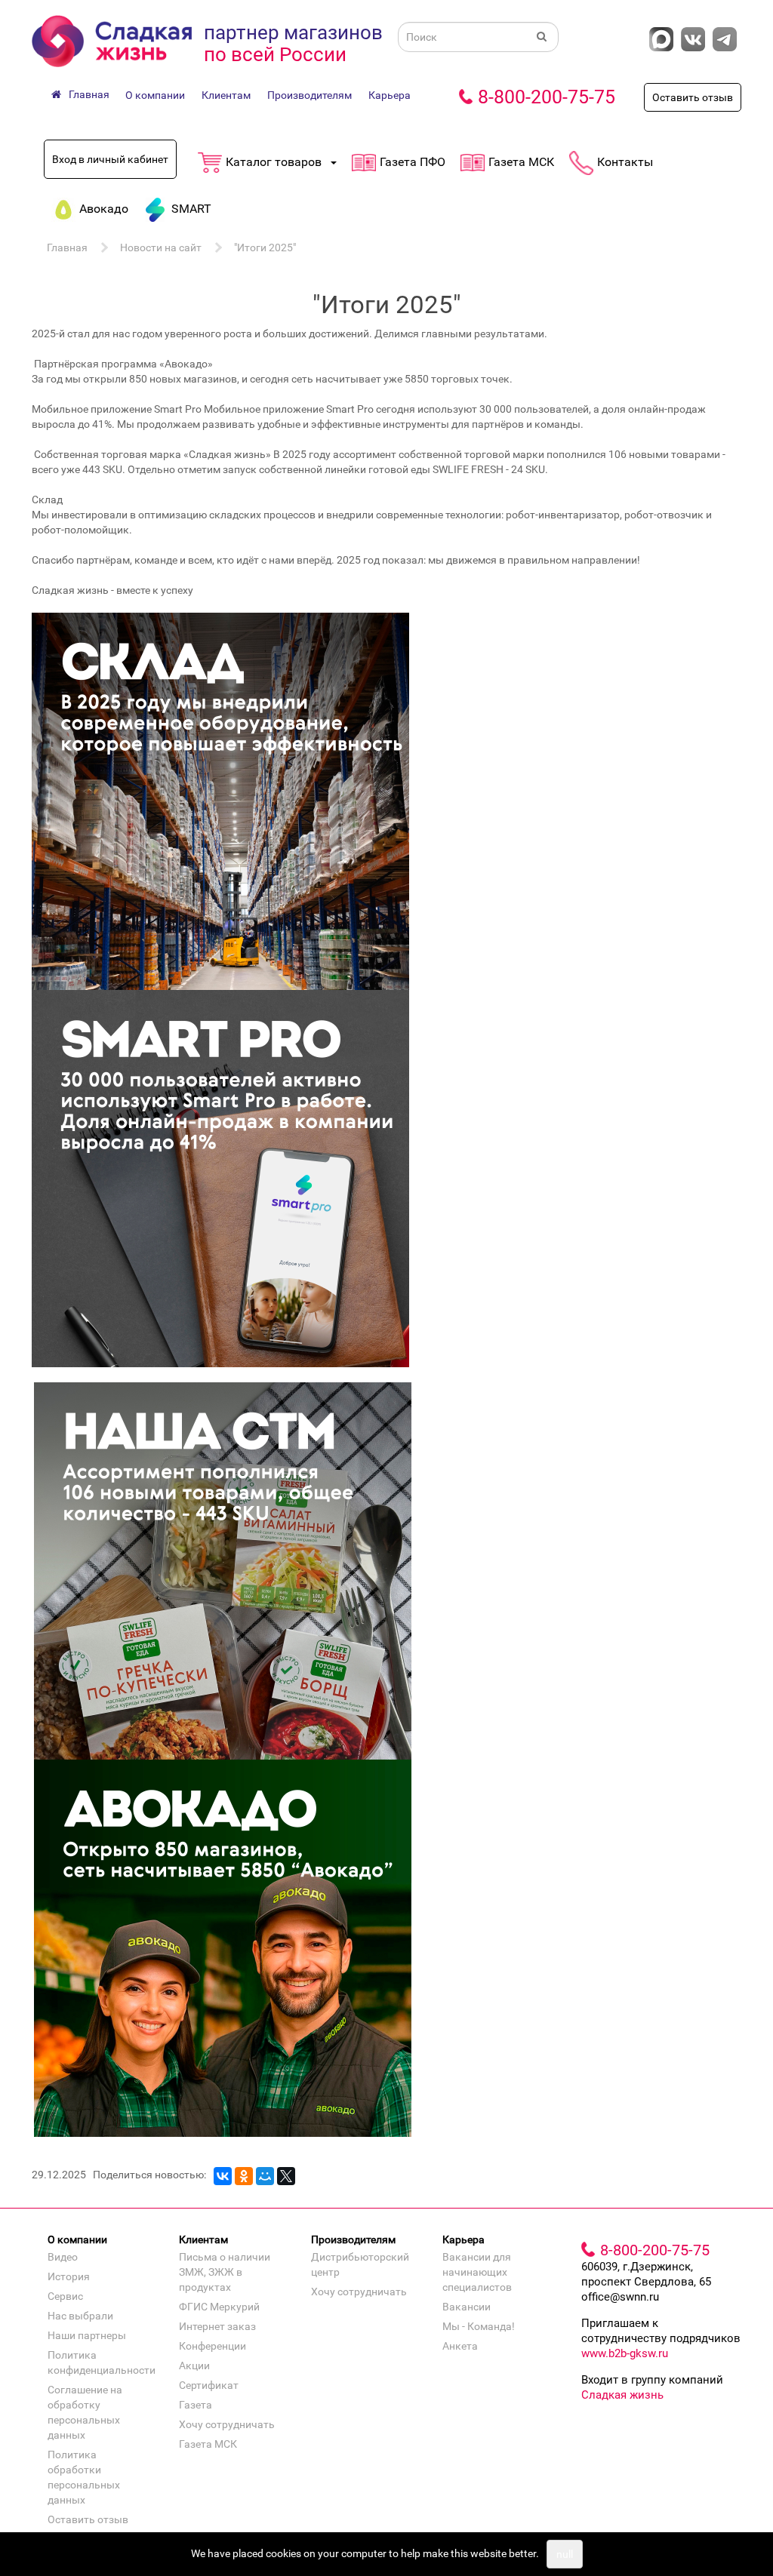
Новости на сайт (161, 247)
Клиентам (226, 95)
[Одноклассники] (244, 2176)
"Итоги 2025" (265, 247)
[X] (286, 2176)
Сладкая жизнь (622, 2395)
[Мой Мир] (265, 2176)
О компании (155, 95)
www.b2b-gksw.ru (625, 2353)
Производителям (310, 95)
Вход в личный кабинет (110, 159)
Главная (67, 247)
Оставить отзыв (693, 97)
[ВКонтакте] (223, 2176)
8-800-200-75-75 (547, 97)
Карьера (390, 95)
